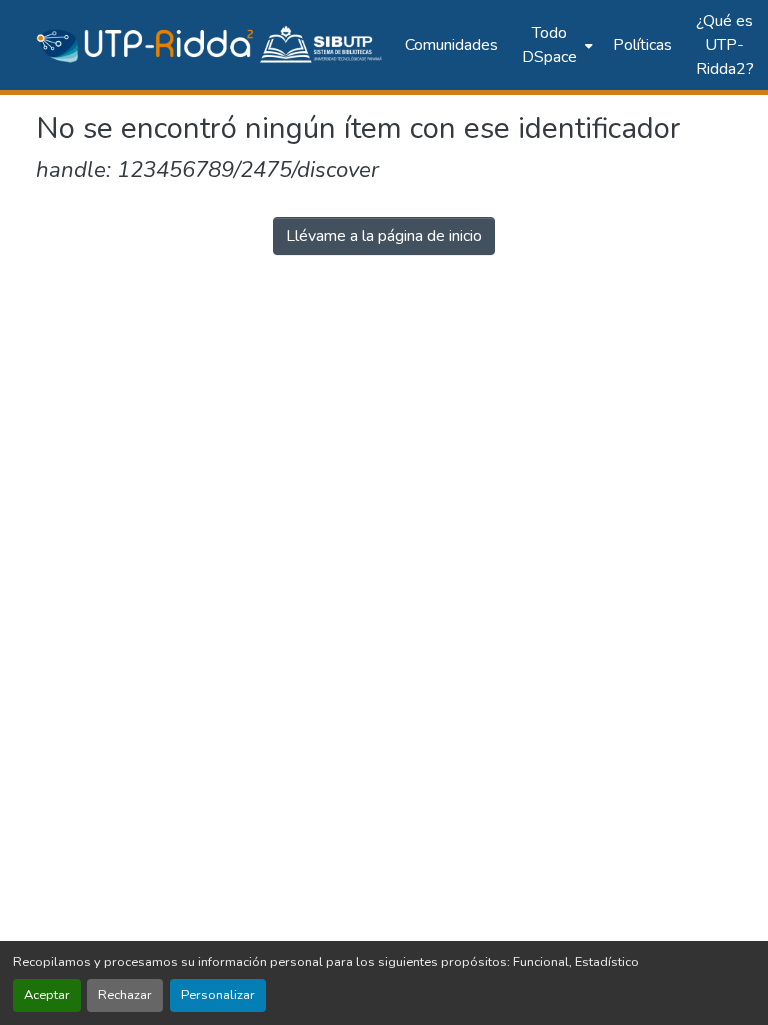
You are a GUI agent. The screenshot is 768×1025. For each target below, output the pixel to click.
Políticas (642, 45)
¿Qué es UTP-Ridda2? (725, 45)
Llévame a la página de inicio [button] (384, 236)
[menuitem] (555, 45)
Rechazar (125, 995)
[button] (210, 45)
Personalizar (218, 995)
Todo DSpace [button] (549, 45)
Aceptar (47, 995)
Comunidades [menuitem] (451, 45)
